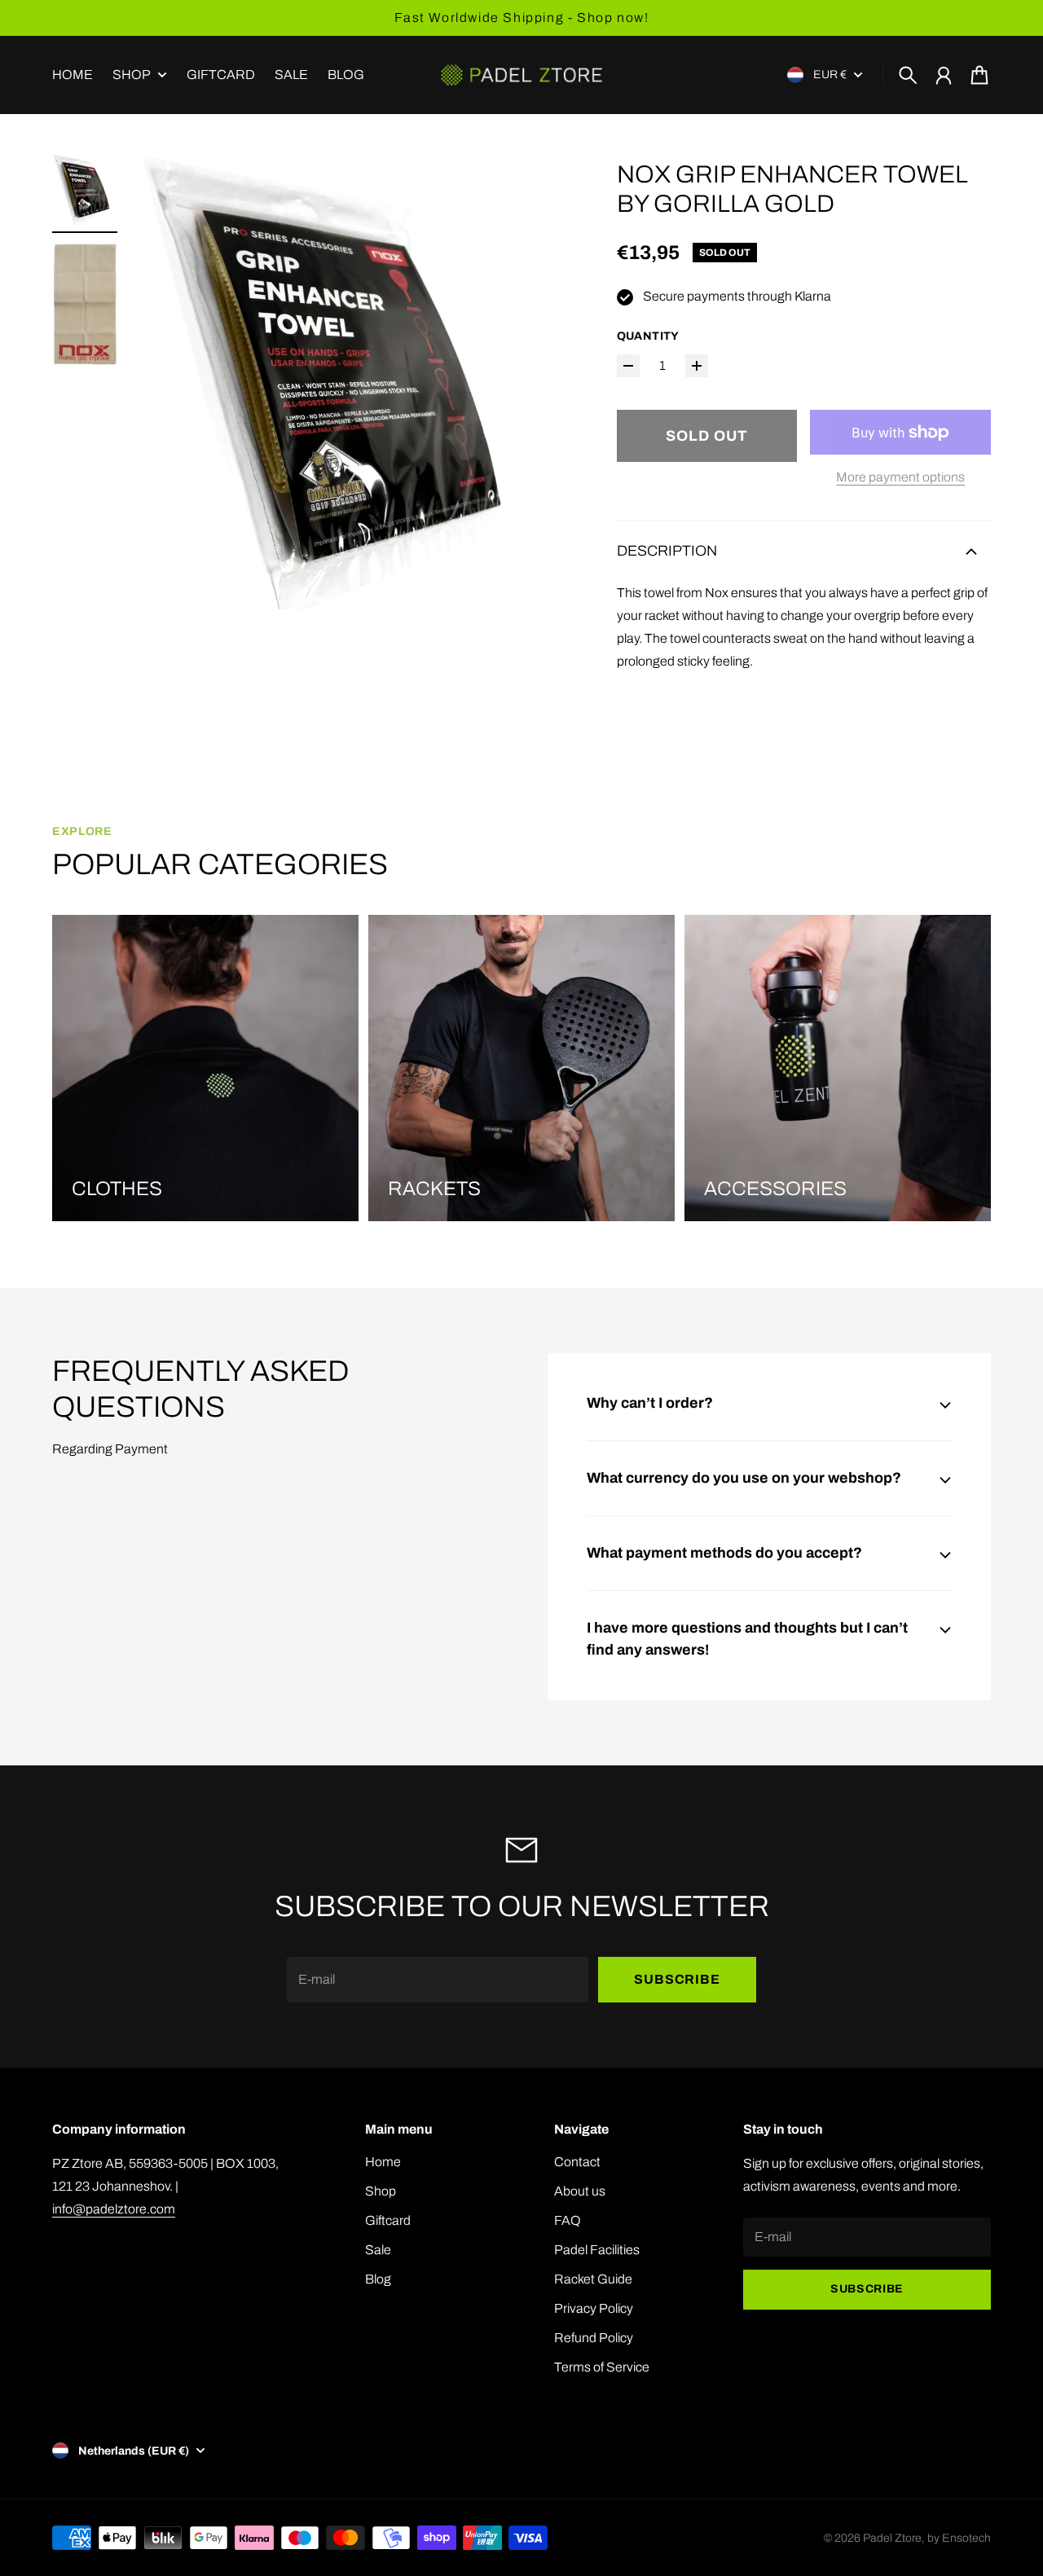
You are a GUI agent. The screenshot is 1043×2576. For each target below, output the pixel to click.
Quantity (648, 336)
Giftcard (388, 2220)
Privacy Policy (594, 2308)
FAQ (568, 2220)
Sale (378, 2250)
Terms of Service (602, 2367)
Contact (577, 2162)
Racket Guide (593, 2279)
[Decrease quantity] (628, 366)
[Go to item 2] (85, 304)
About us (580, 2191)
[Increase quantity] (697, 366)
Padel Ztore (892, 2538)
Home (383, 2162)
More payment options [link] (900, 477)
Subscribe (677, 1979)
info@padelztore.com (114, 2209)
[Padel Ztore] (521, 75)
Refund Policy (594, 2338)
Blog (378, 2279)
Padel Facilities (597, 2250)
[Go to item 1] (85, 191)
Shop (132, 75)
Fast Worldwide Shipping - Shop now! (522, 18)
